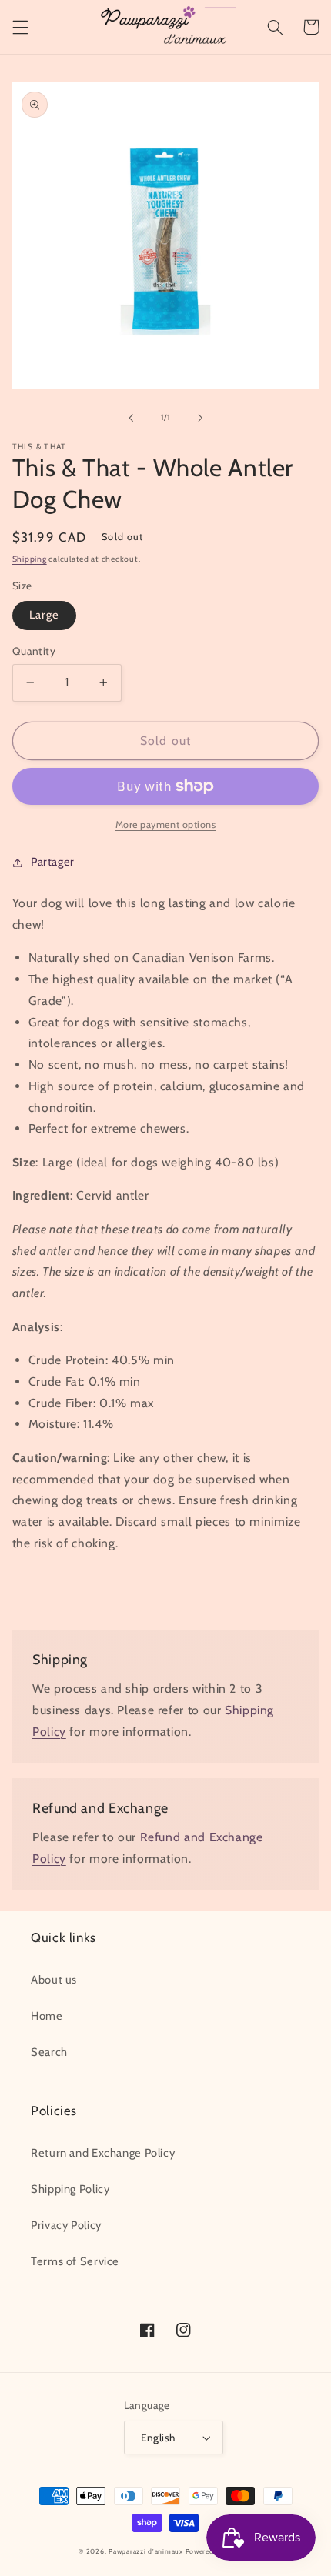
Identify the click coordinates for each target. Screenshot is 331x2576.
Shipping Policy (70, 2189)
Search (49, 2052)
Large (44, 615)
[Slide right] (200, 418)
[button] (20, 27)
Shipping (30, 559)
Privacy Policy (66, 2225)
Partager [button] (53, 862)
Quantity (34, 651)
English (158, 2438)
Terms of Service (75, 2261)
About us (54, 1980)
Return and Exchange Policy (103, 2153)
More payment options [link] (166, 824)
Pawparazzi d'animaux (146, 2551)
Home (47, 2016)
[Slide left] (131, 418)
